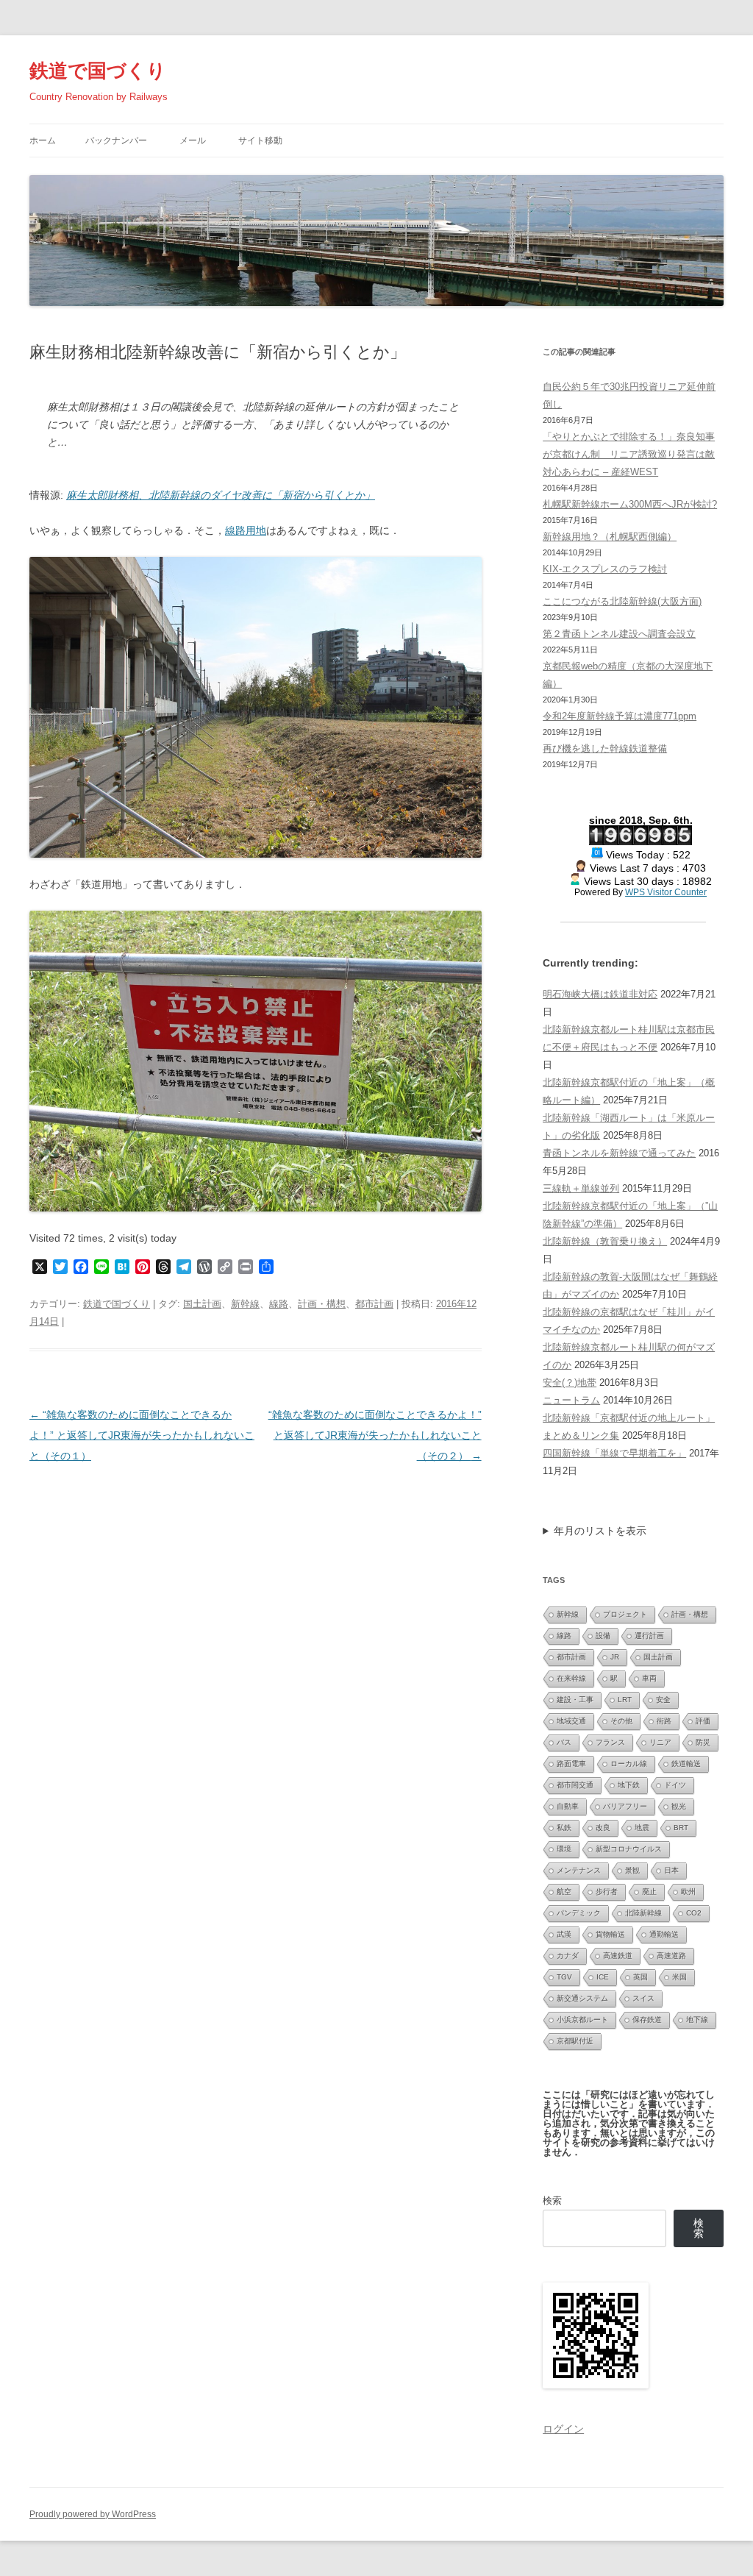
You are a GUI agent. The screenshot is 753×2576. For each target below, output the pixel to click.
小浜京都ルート (582, 2020)
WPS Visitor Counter (666, 892)
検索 (552, 2200)
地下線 (697, 2020)
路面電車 (571, 1764)
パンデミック (579, 1913)
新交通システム (582, 1998)
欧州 (688, 1892)
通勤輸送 (664, 1934)
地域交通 (571, 1721)
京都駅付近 (575, 2041)
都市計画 (374, 1304)
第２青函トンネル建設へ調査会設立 (619, 634)
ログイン (563, 2429)
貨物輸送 (610, 1934)
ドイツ (675, 1785)
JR (615, 1657)
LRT (625, 1700)
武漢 (564, 1934)
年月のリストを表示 (600, 1531)
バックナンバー (116, 140)
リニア (660, 1742)
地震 (642, 1828)
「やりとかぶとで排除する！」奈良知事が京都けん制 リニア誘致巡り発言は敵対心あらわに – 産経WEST (629, 454)
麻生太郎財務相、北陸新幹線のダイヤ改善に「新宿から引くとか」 (221, 495)
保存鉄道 (647, 2020)
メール (193, 140)
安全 (663, 1700)
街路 (664, 1721)
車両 (649, 1678)
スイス (643, 1998)
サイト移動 (260, 140)
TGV (564, 1977)
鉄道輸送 (686, 1764)
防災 (703, 1742)
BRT (681, 1828)
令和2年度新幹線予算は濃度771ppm (620, 716)
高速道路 (671, 1956)
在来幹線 (571, 1678)
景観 (632, 1870)
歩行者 (607, 1892)
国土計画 (202, 1304)
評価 (703, 1721)
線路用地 (246, 530)
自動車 (568, 1806)
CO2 (694, 1913)
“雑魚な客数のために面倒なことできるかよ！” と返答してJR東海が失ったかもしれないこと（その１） (142, 1435)
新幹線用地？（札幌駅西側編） (610, 537)
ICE (603, 1977)
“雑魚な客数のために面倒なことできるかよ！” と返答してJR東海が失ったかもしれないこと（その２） (375, 1435)
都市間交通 (575, 1785)
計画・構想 (322, 1304)
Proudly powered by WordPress (93, 2514)
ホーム (43, 140)
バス (564, 1742)
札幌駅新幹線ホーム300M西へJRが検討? (630, 504)
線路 (279, 1304)
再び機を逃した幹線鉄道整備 (605, 748)
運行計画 (649, 1636)
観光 (679, 1806)
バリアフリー (625, 1806)
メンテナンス (579, 1870)
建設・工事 (575, 1700)
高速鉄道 (618, 1956)
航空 (564, 1892)
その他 (621, 1721)
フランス (610, 1742)
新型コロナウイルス (629, 1849)
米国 (679, 1977)
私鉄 (564, 1828)
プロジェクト (625, 1614)
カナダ (568, 1956)
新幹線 (245, 1304)
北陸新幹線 (643, 1913)
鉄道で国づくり (98, 71)
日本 (671, 1870)
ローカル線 (629, 1764)
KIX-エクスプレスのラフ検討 (605, 569)
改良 (603, 1828)
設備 (603, 1636)
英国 (640, 1977)
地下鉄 (629, 1785)
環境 (564, 1849)
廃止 (649, 1892)
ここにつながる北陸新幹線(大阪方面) (622, 601)
